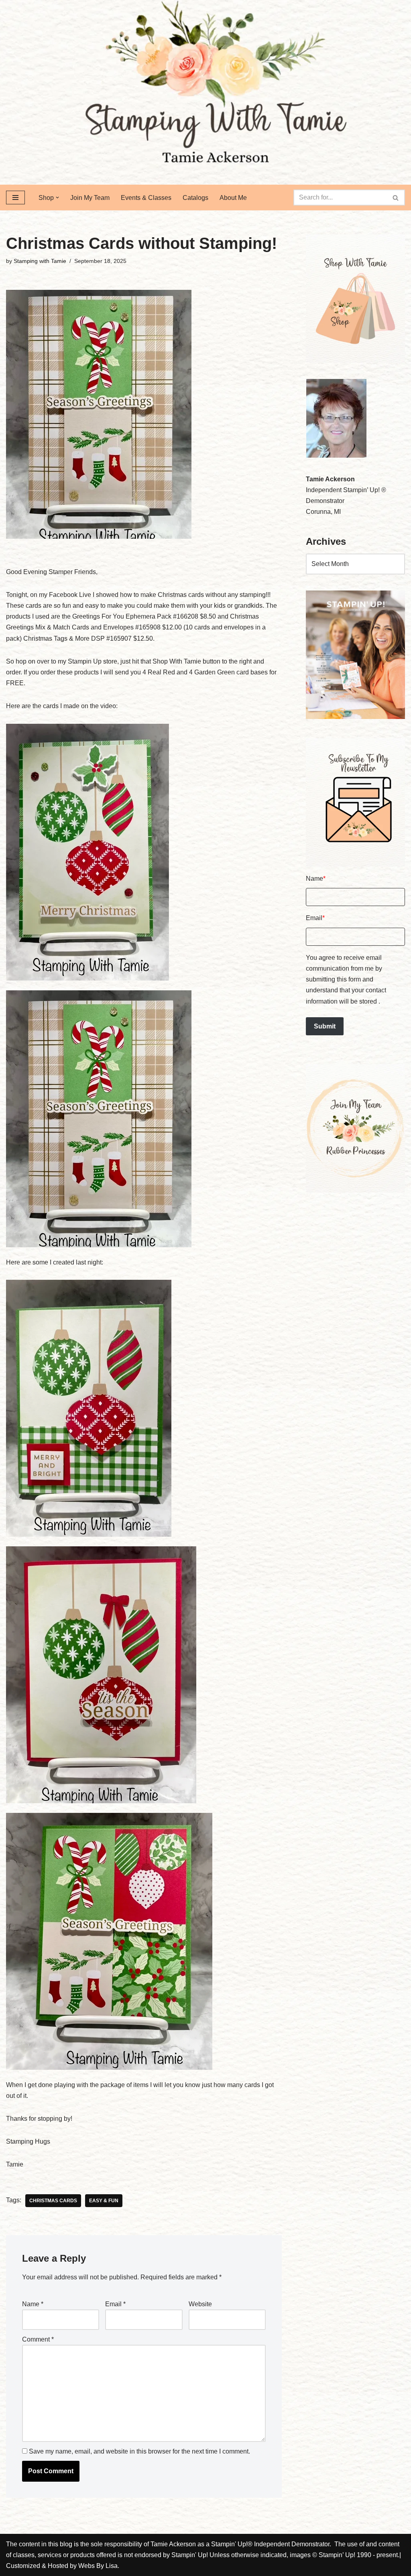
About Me (233, 198)
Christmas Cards (53, 2201)
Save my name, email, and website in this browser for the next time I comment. (139, 2451)
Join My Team (90, 198)
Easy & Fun (104, 2201)
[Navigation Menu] (15, 198)
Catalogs (195, 198)
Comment (38, 2339)
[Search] (396, 198)
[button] (57, 198)
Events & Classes (146, 198)
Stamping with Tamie (40, 261)
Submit (325, 1026)
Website (200, 2304)
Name (33, 2304)
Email (115, 2304)
